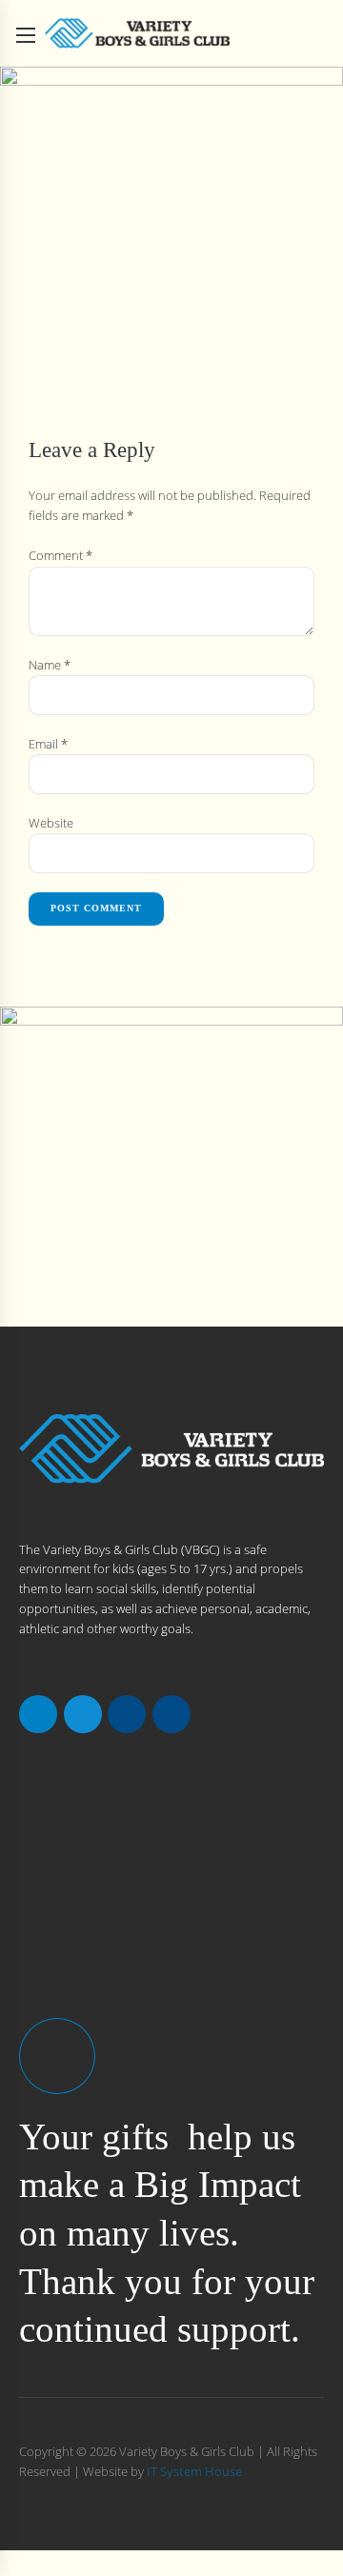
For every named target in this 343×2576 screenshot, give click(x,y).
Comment (61, 555)
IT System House (194, 2471)
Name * (50, 665)
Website (51, 823)
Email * (48, 744)
